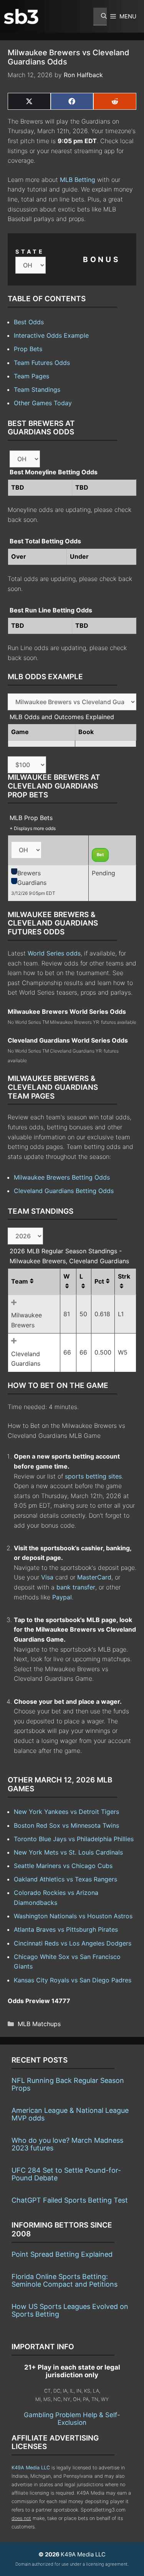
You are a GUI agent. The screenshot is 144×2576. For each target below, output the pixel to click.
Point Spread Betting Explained (62, 2254)
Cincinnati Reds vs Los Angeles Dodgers (73, 1943)
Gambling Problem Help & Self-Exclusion (72, 2419)
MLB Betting (78, 180)
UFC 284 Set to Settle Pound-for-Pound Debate (66, 2174)
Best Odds (29, 322)
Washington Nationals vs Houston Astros (73, 1916)
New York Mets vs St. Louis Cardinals (68, 1852)
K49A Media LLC (31, 2468)
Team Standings (37, 389)
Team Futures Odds (42, 363)
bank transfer (76, 1587)
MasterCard (94, 1577)
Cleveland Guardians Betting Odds (64, 1191)
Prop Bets (28, 349)
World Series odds (54, 953)
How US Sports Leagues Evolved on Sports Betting (70, 2310)
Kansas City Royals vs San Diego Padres (73, 1980)
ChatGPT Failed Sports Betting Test (70, 2200)
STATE (30, 252)
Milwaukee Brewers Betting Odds (62, 1177)
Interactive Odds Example (51, 335)
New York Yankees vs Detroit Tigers (66, 1812)
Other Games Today (43, 403)
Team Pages (31, 376)
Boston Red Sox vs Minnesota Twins (66, 1825)
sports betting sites (93, 1476)
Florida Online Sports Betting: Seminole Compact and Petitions (65, 2280)
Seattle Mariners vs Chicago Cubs (63, 1866)
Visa (47, 1577)
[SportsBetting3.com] (21, 17)
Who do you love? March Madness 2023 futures (67, 2144)
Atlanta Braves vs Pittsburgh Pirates (66, 1929)
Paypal (62, 1597)
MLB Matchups (39, 2024)
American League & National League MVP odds (70, 2114)
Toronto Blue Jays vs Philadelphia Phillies (74, 1839)
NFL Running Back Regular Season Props (68, 2084)
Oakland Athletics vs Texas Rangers (65, 1879)
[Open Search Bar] (100, 17)
